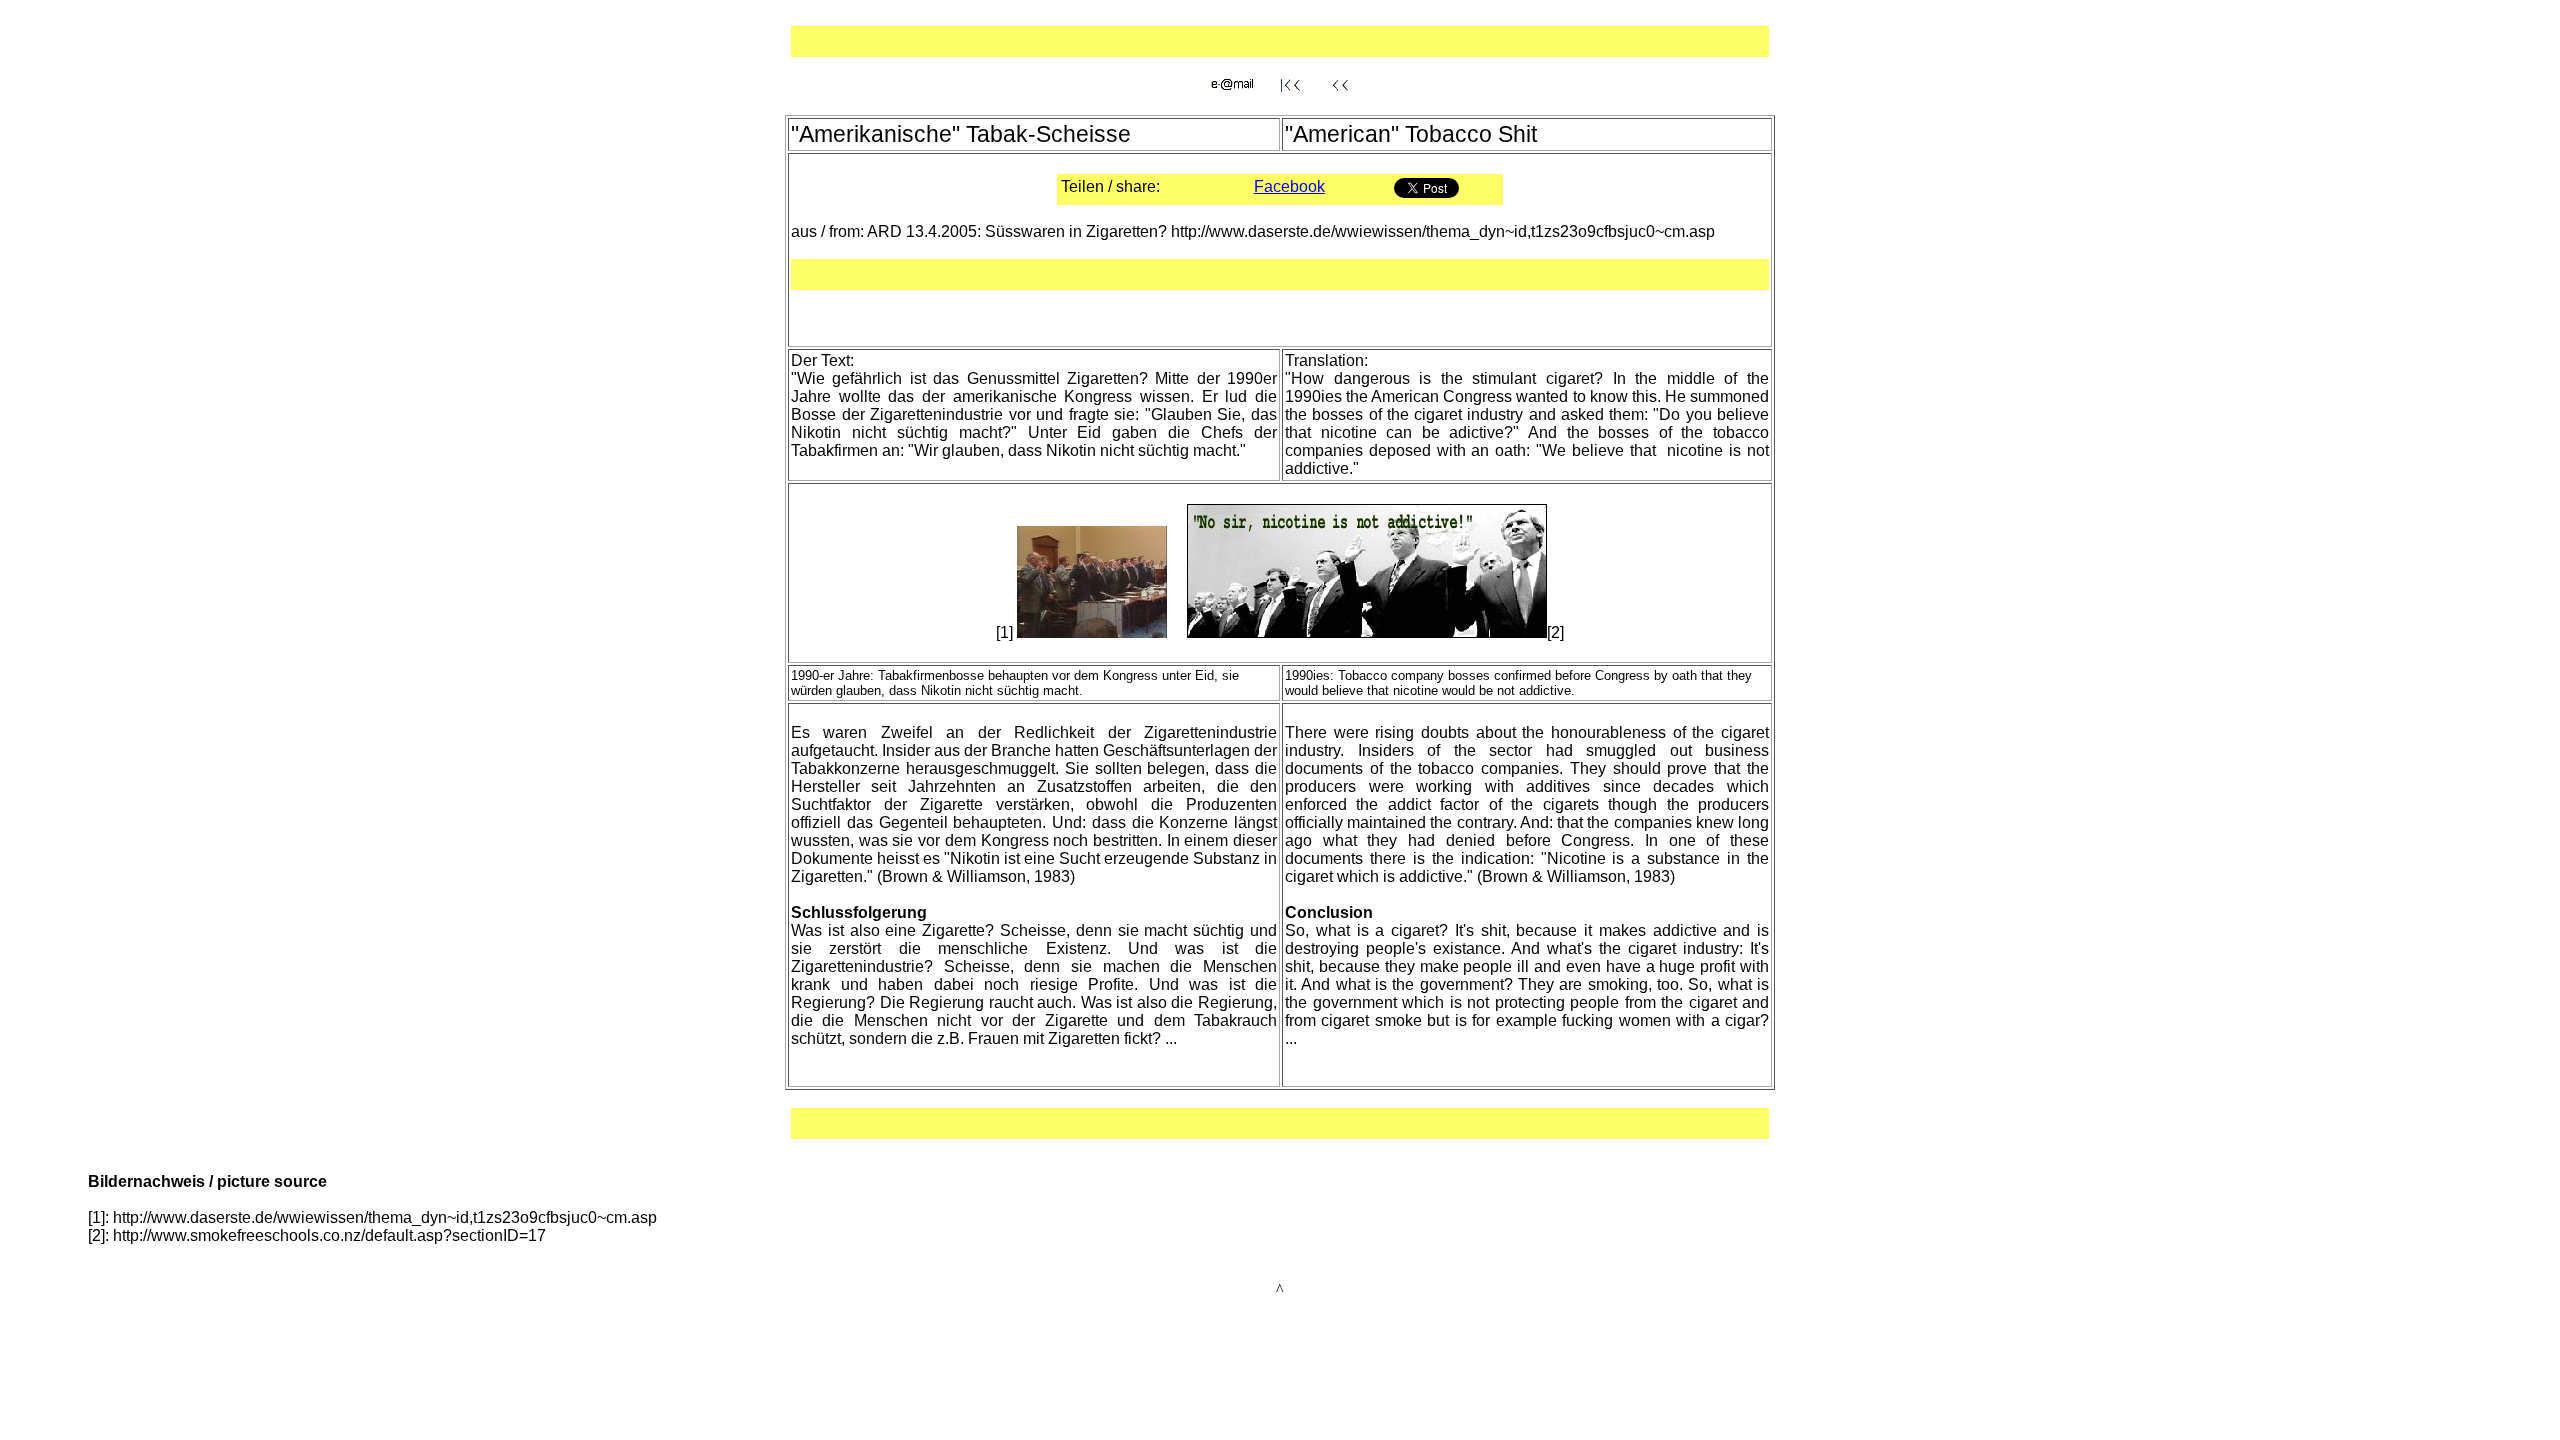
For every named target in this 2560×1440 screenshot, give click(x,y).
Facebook (1289, 186)
